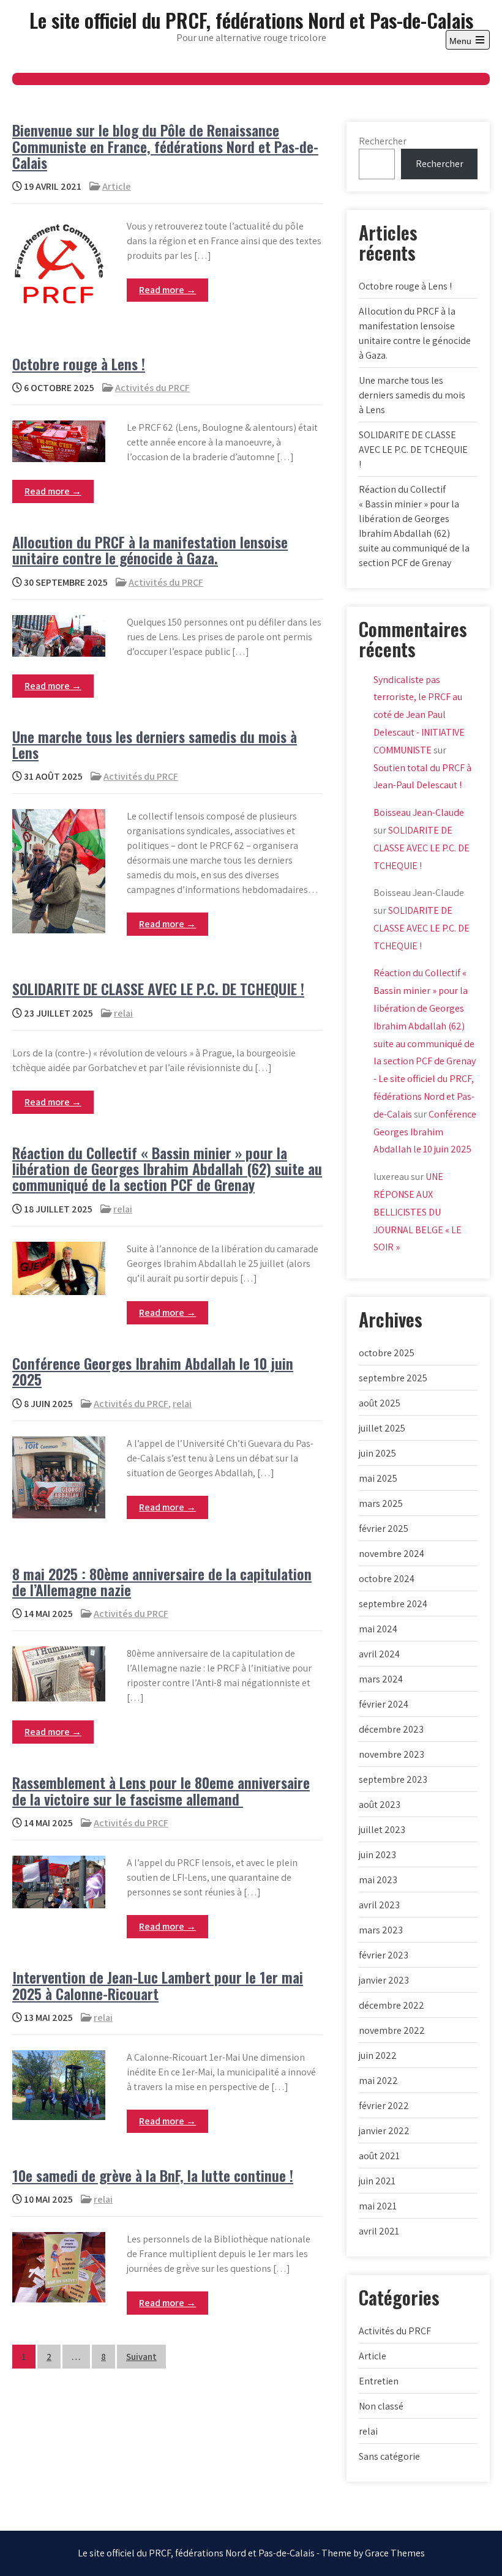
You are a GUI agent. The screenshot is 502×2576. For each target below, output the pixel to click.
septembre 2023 (393, 1779)
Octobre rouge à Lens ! (79, 364)
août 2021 (379, 2156)
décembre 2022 (391, 2005)
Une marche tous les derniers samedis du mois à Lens (155, 744)
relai (123, 1013)
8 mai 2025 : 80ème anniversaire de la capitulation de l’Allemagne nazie (162, 1581)
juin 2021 (377, 2181)
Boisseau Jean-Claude (419, 812)
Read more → (167, 290)
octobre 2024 (387, 1579)
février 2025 (384, 1529)
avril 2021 (379, 2231)
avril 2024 (379, 1654)
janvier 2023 (384, 1980)
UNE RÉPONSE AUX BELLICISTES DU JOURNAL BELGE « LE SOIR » (418, 1212)
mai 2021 (378, 2206)
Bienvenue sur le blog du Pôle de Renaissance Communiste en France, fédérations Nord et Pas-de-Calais (165, 146)
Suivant (141, 2357)
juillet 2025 (382, 1428)
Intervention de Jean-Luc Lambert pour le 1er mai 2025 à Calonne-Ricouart (158, 1985)
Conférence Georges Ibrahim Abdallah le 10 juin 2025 (153, 1371)
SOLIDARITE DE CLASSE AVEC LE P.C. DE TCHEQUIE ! (158, 988)
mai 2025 (378, 1478)
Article (117, 186)
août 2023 (380, 1805)
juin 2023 (377, 1855)
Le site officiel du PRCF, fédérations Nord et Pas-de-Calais (251, 20)
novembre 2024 (391, 1554)
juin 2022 (378, 2055)
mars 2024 (381, 1679)
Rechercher (383, 141)
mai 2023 (378, 1880)
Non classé (381, 2406)
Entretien (379, 2381)
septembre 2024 (393, 1604)
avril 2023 (379, 1905)
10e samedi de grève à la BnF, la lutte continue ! (153, 2175)
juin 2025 (377, 1453)
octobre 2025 (387, 1353)
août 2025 (380, 1403)
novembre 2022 (392, 2030)
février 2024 (384, 1704)
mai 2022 (378, 2081)
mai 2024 (378, 1629)
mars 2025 (381, 1503)
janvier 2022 (384, 2131)
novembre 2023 (391, 1754)
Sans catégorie (389, 2456)
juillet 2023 (382, 1830)
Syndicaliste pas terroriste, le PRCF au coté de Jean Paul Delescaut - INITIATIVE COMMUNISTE (419, 715)
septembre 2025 (393, 1378)
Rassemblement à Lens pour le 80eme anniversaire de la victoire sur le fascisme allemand (161, 1790)
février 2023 (384, 1955)
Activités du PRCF (152, 388)
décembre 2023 (391, 1729)
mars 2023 (381, 1930)
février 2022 (384, 2106)
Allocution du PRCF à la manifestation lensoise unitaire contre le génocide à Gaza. (150, 550)
